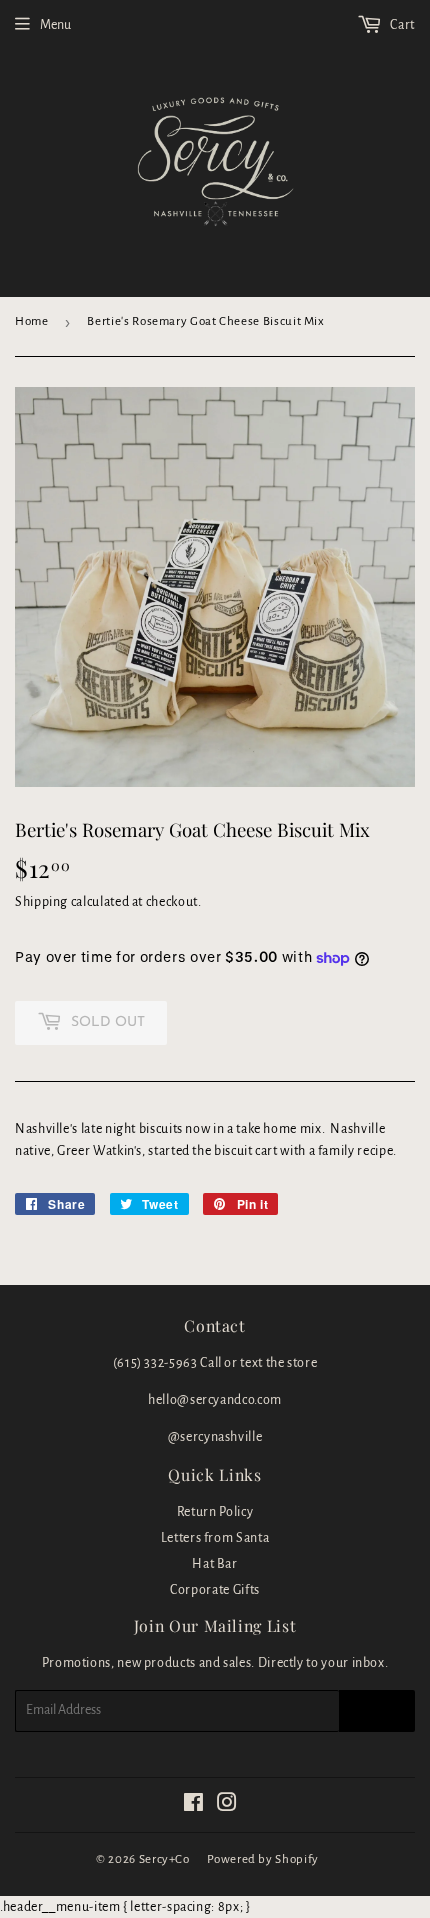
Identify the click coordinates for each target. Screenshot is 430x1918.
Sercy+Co (164, 1859)
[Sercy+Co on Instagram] (227, 1806)
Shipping (41, 902)
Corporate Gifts (215, 1590)
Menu (55, 25)
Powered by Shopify (263, 1859)
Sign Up (377, 1711)
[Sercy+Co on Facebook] (194, 1806)
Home (32, 321)
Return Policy (215, 1512)
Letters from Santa (215, 1538)
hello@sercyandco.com (215, 1400)
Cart (401, 25)
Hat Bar (214, 1564)
